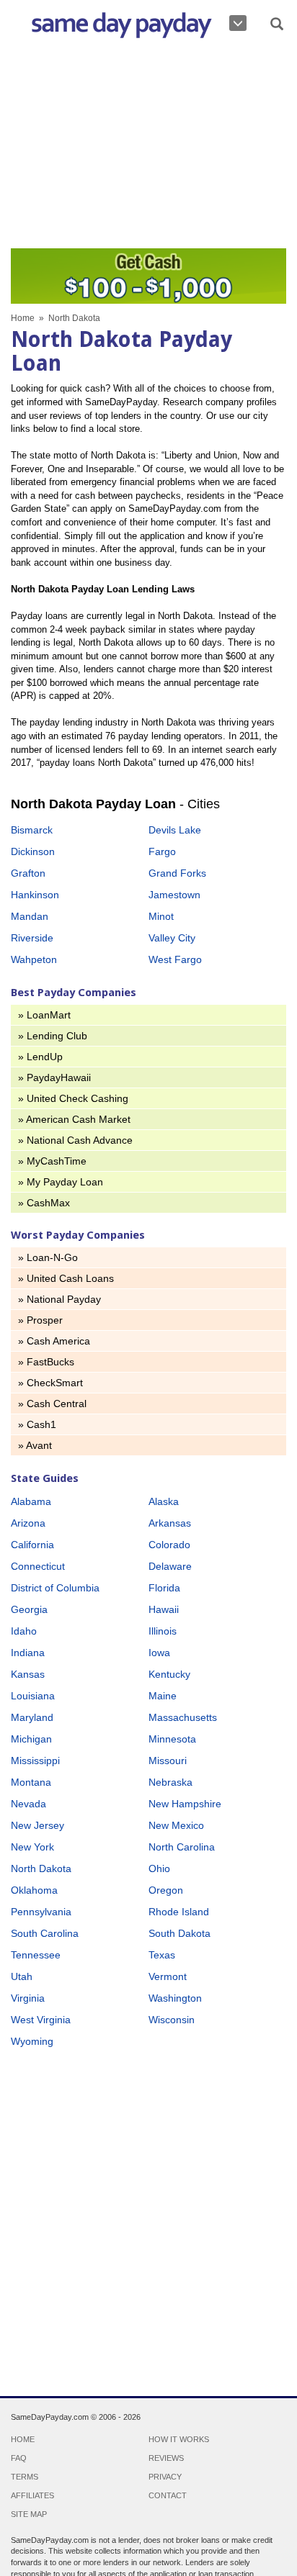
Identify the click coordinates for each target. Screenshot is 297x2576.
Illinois (163, 1631)
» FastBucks (46, 1362)
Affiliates (32, 2495)
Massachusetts (183, 1717)
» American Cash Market (74, 1119)
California (32, 1545)
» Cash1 (37, 1424)
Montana (31, 1782)
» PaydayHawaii (54, 1077)
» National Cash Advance (75, 1140)
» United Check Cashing (73, 1098)
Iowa (159, 1653)
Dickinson (33, 851)
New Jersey (37, 1825)
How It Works (179, 2439)
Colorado (169, 1545)
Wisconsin (172, 2020)
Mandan (30, 916)
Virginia (28, 1998)
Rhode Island (179, 1912)
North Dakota (41, 1868)
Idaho (24, 1631)
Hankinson (35, 895)
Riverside (32, 938)
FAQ (19, 2458)
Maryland (32, 1717)
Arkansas (170, 1523)
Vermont (168, 1976)
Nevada (28, 1804)
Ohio (159, 1868)
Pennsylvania (41, 1912)
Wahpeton (34, 959)
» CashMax (44, 1203)
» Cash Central (52, 1404)
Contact (168, 2495)
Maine (163, 1696)
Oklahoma (34, 1890)
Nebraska (170, 1782)
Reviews (166, 2458)
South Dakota (179, 1933)
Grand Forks (177, 873)
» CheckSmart (50, 1383)
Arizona (28, 1523)
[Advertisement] (148, 147)
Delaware (170, 1566)
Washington (175, 1998)
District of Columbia (55, 1588)
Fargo (162, 851)
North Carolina (182, 1847)
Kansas (28, 1674)
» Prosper (40, 1320)
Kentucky (169, 1674)
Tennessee (36, 1955)
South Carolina (45, 1933)
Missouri (168, 1761)
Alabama (31, 1501)
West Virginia (41, 2020)
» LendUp (40, 1057)
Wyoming (32, 2041)
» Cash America (54, 1341)
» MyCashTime (52, 1161)
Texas (162, 1955)
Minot (161, 916)
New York (32, 1847)
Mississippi (35, 1761)
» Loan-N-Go (48, 1257)
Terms (25, 2477)
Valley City (172, 938)
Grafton (28, 873)
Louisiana (33, 1696)
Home (23, 318)
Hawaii (164, 1609)
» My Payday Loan (61, 1182)
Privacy (165, 2477)
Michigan (31, 1739)
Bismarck (32, 830)
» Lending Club (53, 1036)
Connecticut (38, 1566)
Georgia (29, 1609)
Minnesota (172, 1739)
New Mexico (176, 1825)
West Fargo (175, 959)
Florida (164, 1588)
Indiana (28, 1653)
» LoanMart (44, 1015)
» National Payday (59, 1299)
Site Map (29, 2514)
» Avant (35, 1445)
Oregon (166, 1890)
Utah (22, 1976)
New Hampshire (185, 1804)
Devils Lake (175, 830)
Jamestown (174, 895)
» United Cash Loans (66, 1278)
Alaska (164, 1501)
